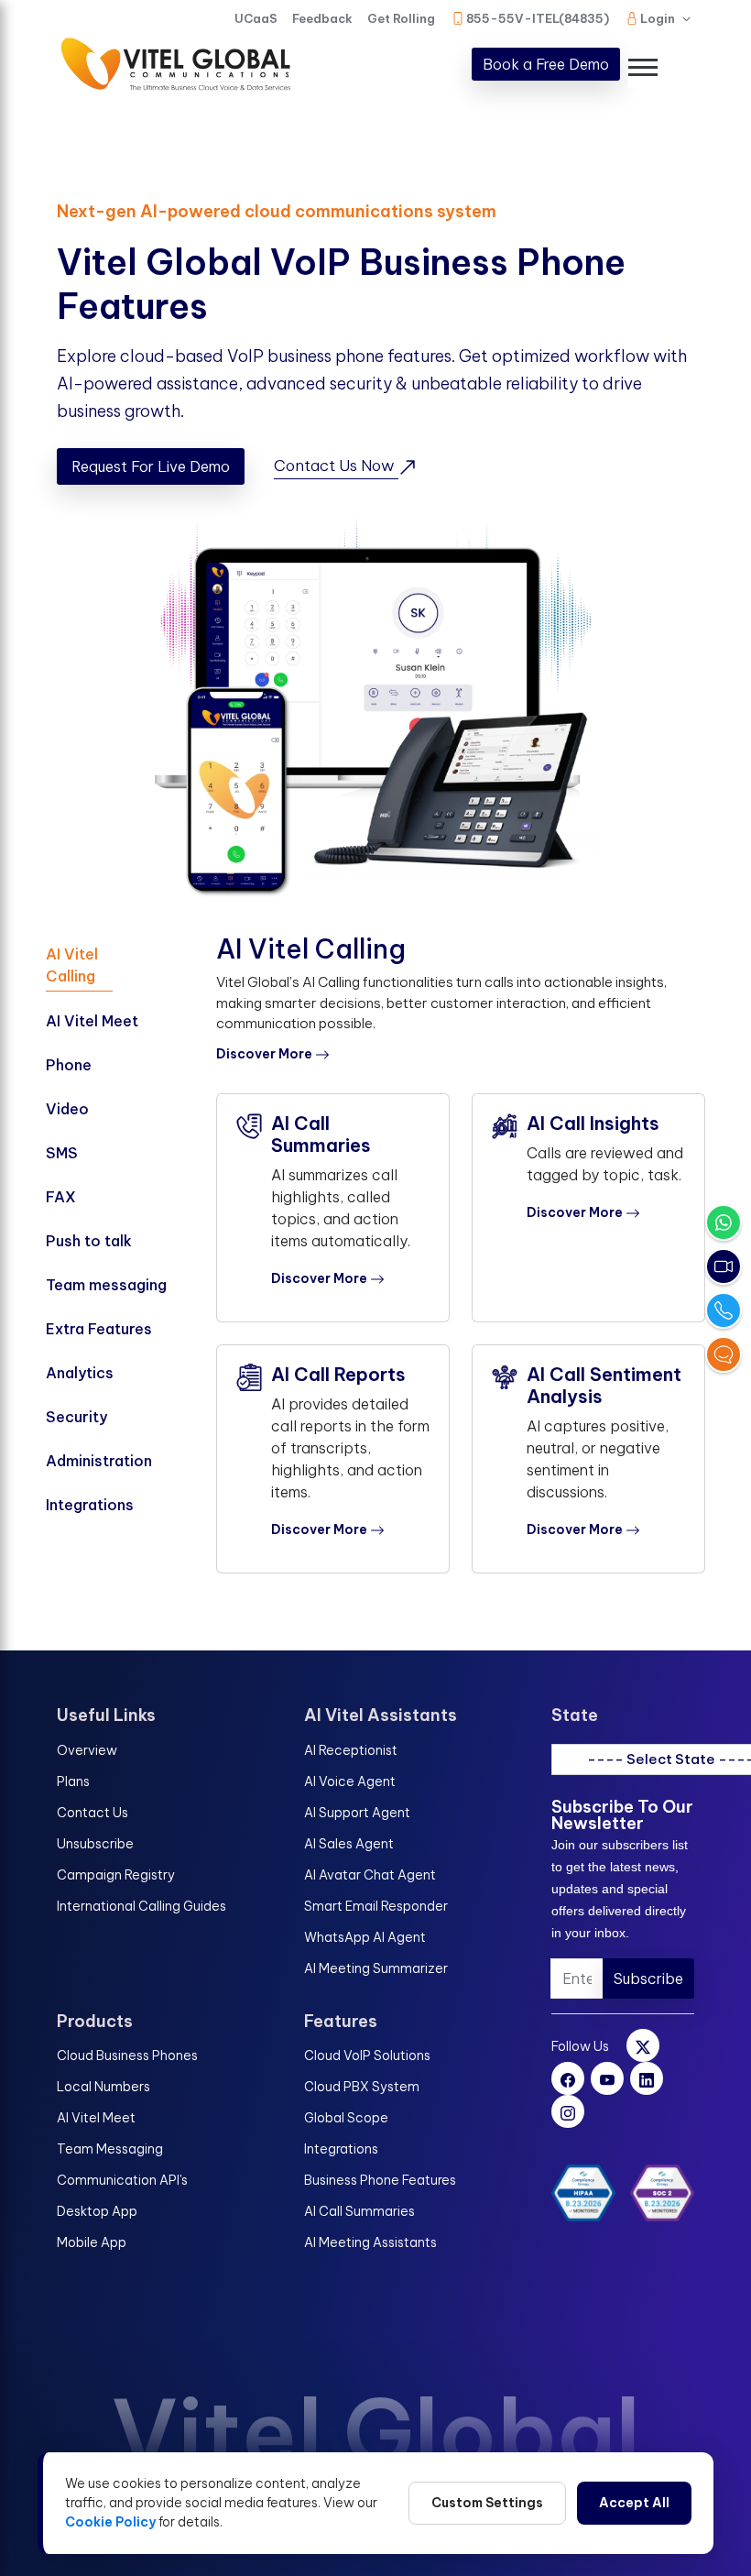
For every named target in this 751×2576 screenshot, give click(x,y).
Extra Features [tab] (99, 1329)
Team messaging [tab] (106, 1285)
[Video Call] (724, 1266)
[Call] (724, 1310)
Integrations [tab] (90, 1505)
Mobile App (92, 2242)
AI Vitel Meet (96, 2118)
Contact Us (93, 1813)
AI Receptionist (351, 1750)
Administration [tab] (99, 1461)
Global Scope (346, 2118)
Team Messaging (110, 2149)
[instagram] (568, 2111)
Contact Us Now (336, 466)
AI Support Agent (357, 1813)
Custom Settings (487, 2503)
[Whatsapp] (724, 1222)
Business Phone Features (380, 2180)
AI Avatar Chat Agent (370, 1875)
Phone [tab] (69, 1065)
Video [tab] (67, 1109)
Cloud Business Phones (127, 2055)
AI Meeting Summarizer (376, 1968)
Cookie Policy (110, 2522)
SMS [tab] (62, 1153)
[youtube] (607, 2078)
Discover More (266, 1054)
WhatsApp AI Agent (365, 1937)
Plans (73, 1781)
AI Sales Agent (349, 1844)
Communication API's (122, 2180)
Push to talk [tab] (89, 1241)
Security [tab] (76, 1417)
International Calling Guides (141, 1906)
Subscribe (648, 1979)
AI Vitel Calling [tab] (72, 965)
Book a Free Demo (546, 64)
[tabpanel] (461, 1265)
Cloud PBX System (362, 2087)
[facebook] (568, 2078)
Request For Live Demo (151, 466)
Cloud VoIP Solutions (367, 2055)
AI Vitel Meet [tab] (92, 1021)
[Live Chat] (724, 1354)
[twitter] (643, 2045)
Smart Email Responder (376, 1906)
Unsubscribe (95, 1844)
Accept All (634, 2503)
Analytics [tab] (80, 1373)
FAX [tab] (61, 1197)
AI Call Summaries (359, 2211)
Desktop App (97, 2211)
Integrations (341, 2149)
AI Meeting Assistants (370, 2242)
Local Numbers (103, 2087)
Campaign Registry (116, 1875)
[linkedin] (647, 2078)
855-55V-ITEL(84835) (538, 18)
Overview (87, 1750)
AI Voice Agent (350, 1781)
